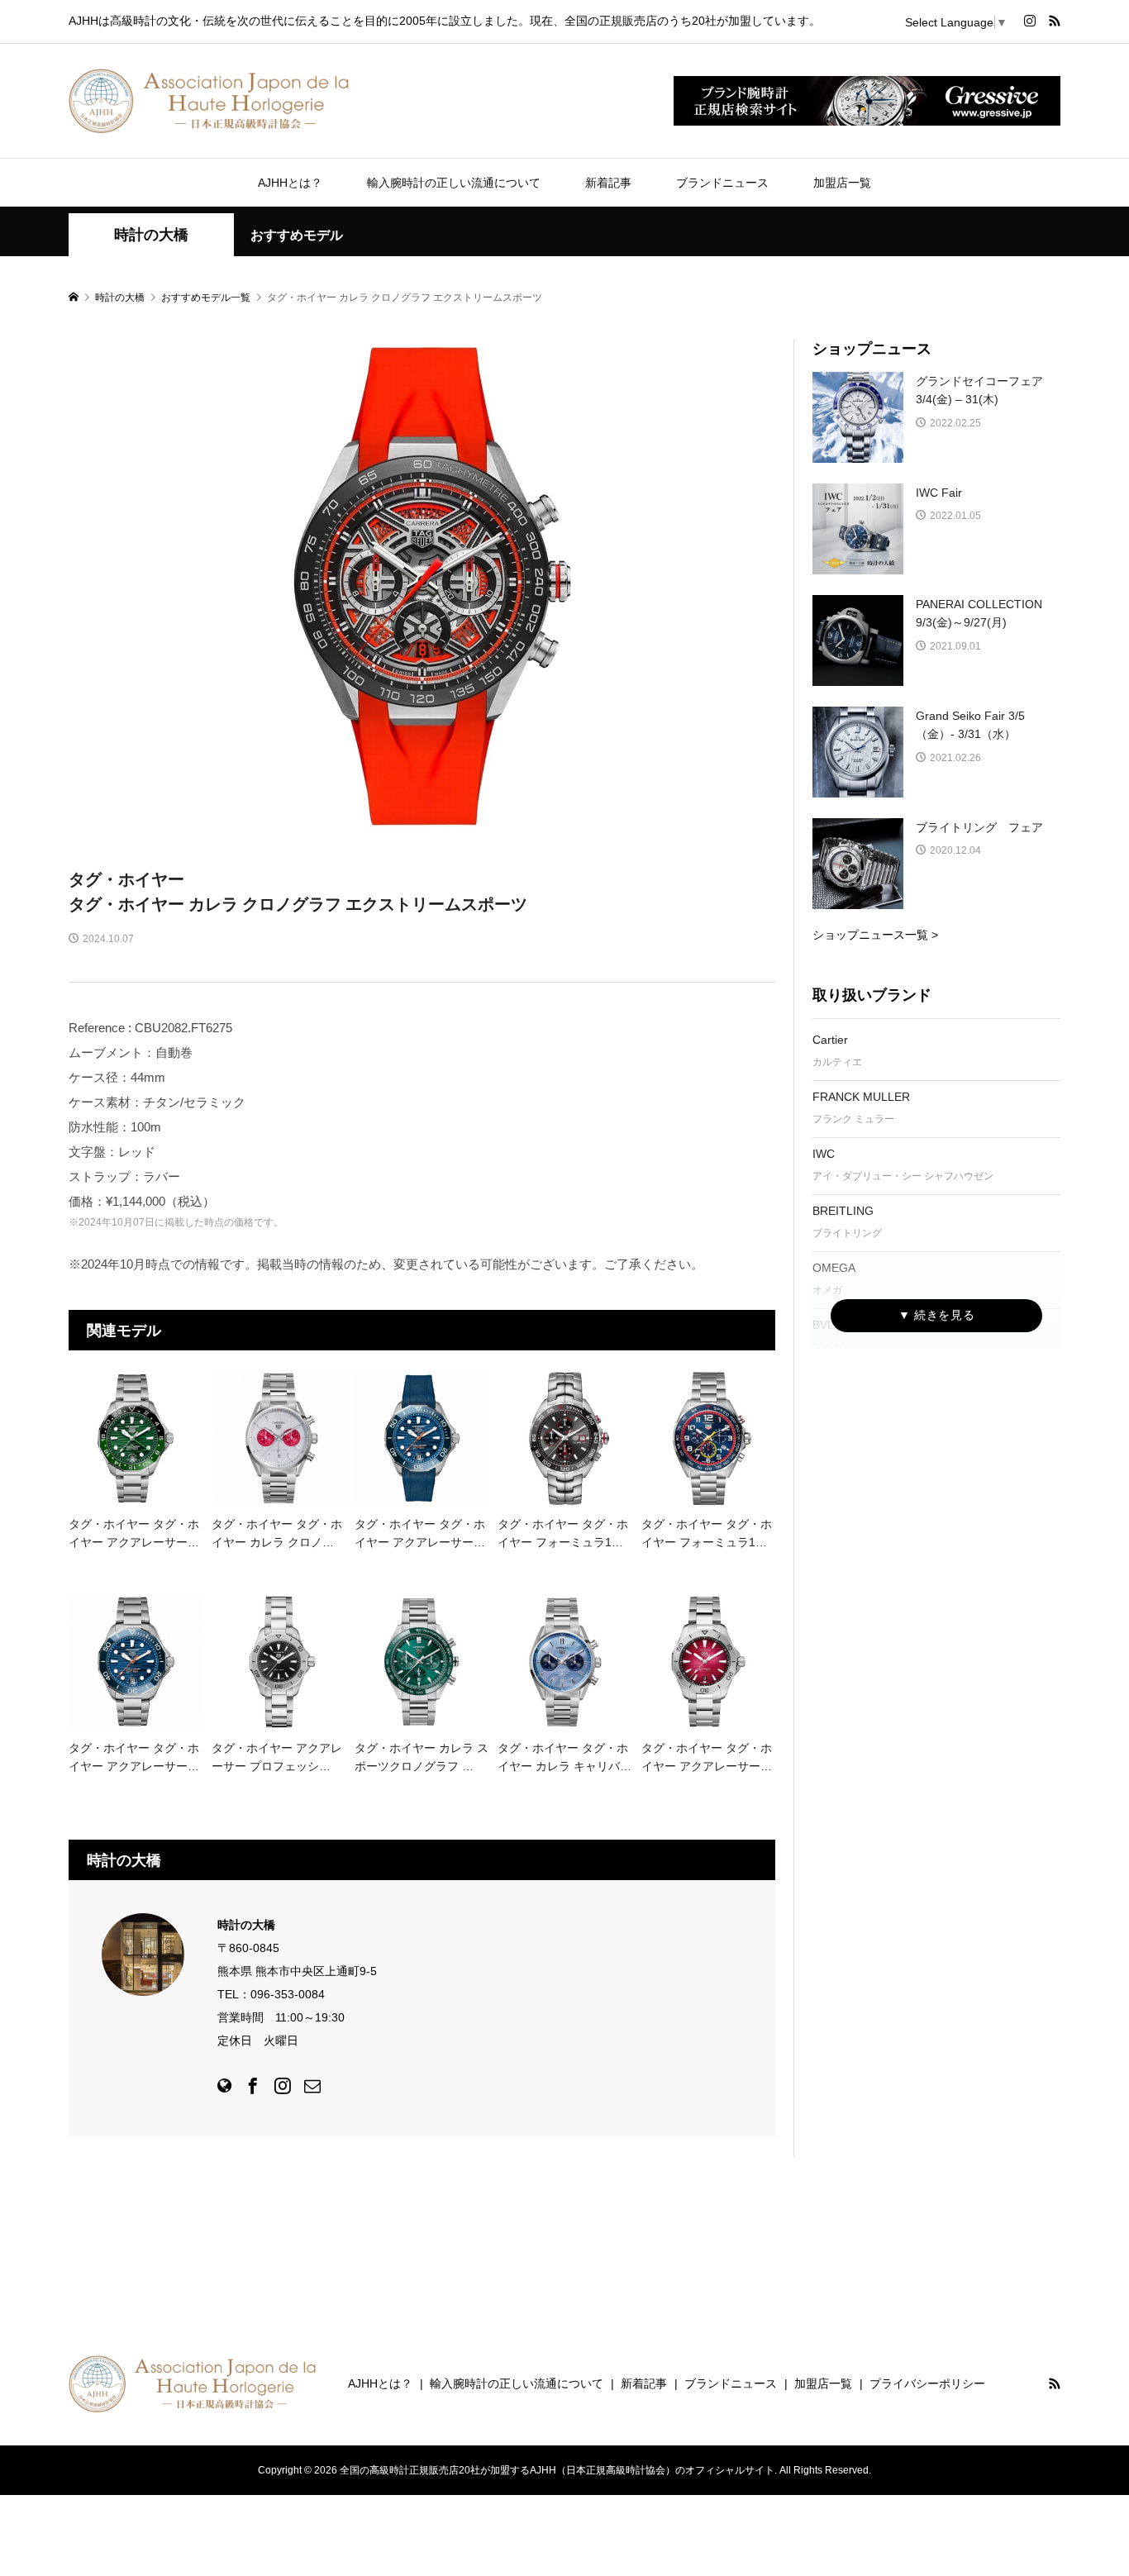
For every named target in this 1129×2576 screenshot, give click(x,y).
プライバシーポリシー (927, 2383)
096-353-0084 (288, 1994)
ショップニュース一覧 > (875, 935)
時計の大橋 (151, 235)
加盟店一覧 (842, 183)
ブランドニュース (722, 183)
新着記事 (608, 183)
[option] (422, 586)
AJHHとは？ (290, 183)
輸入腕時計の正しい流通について (454, 183)
